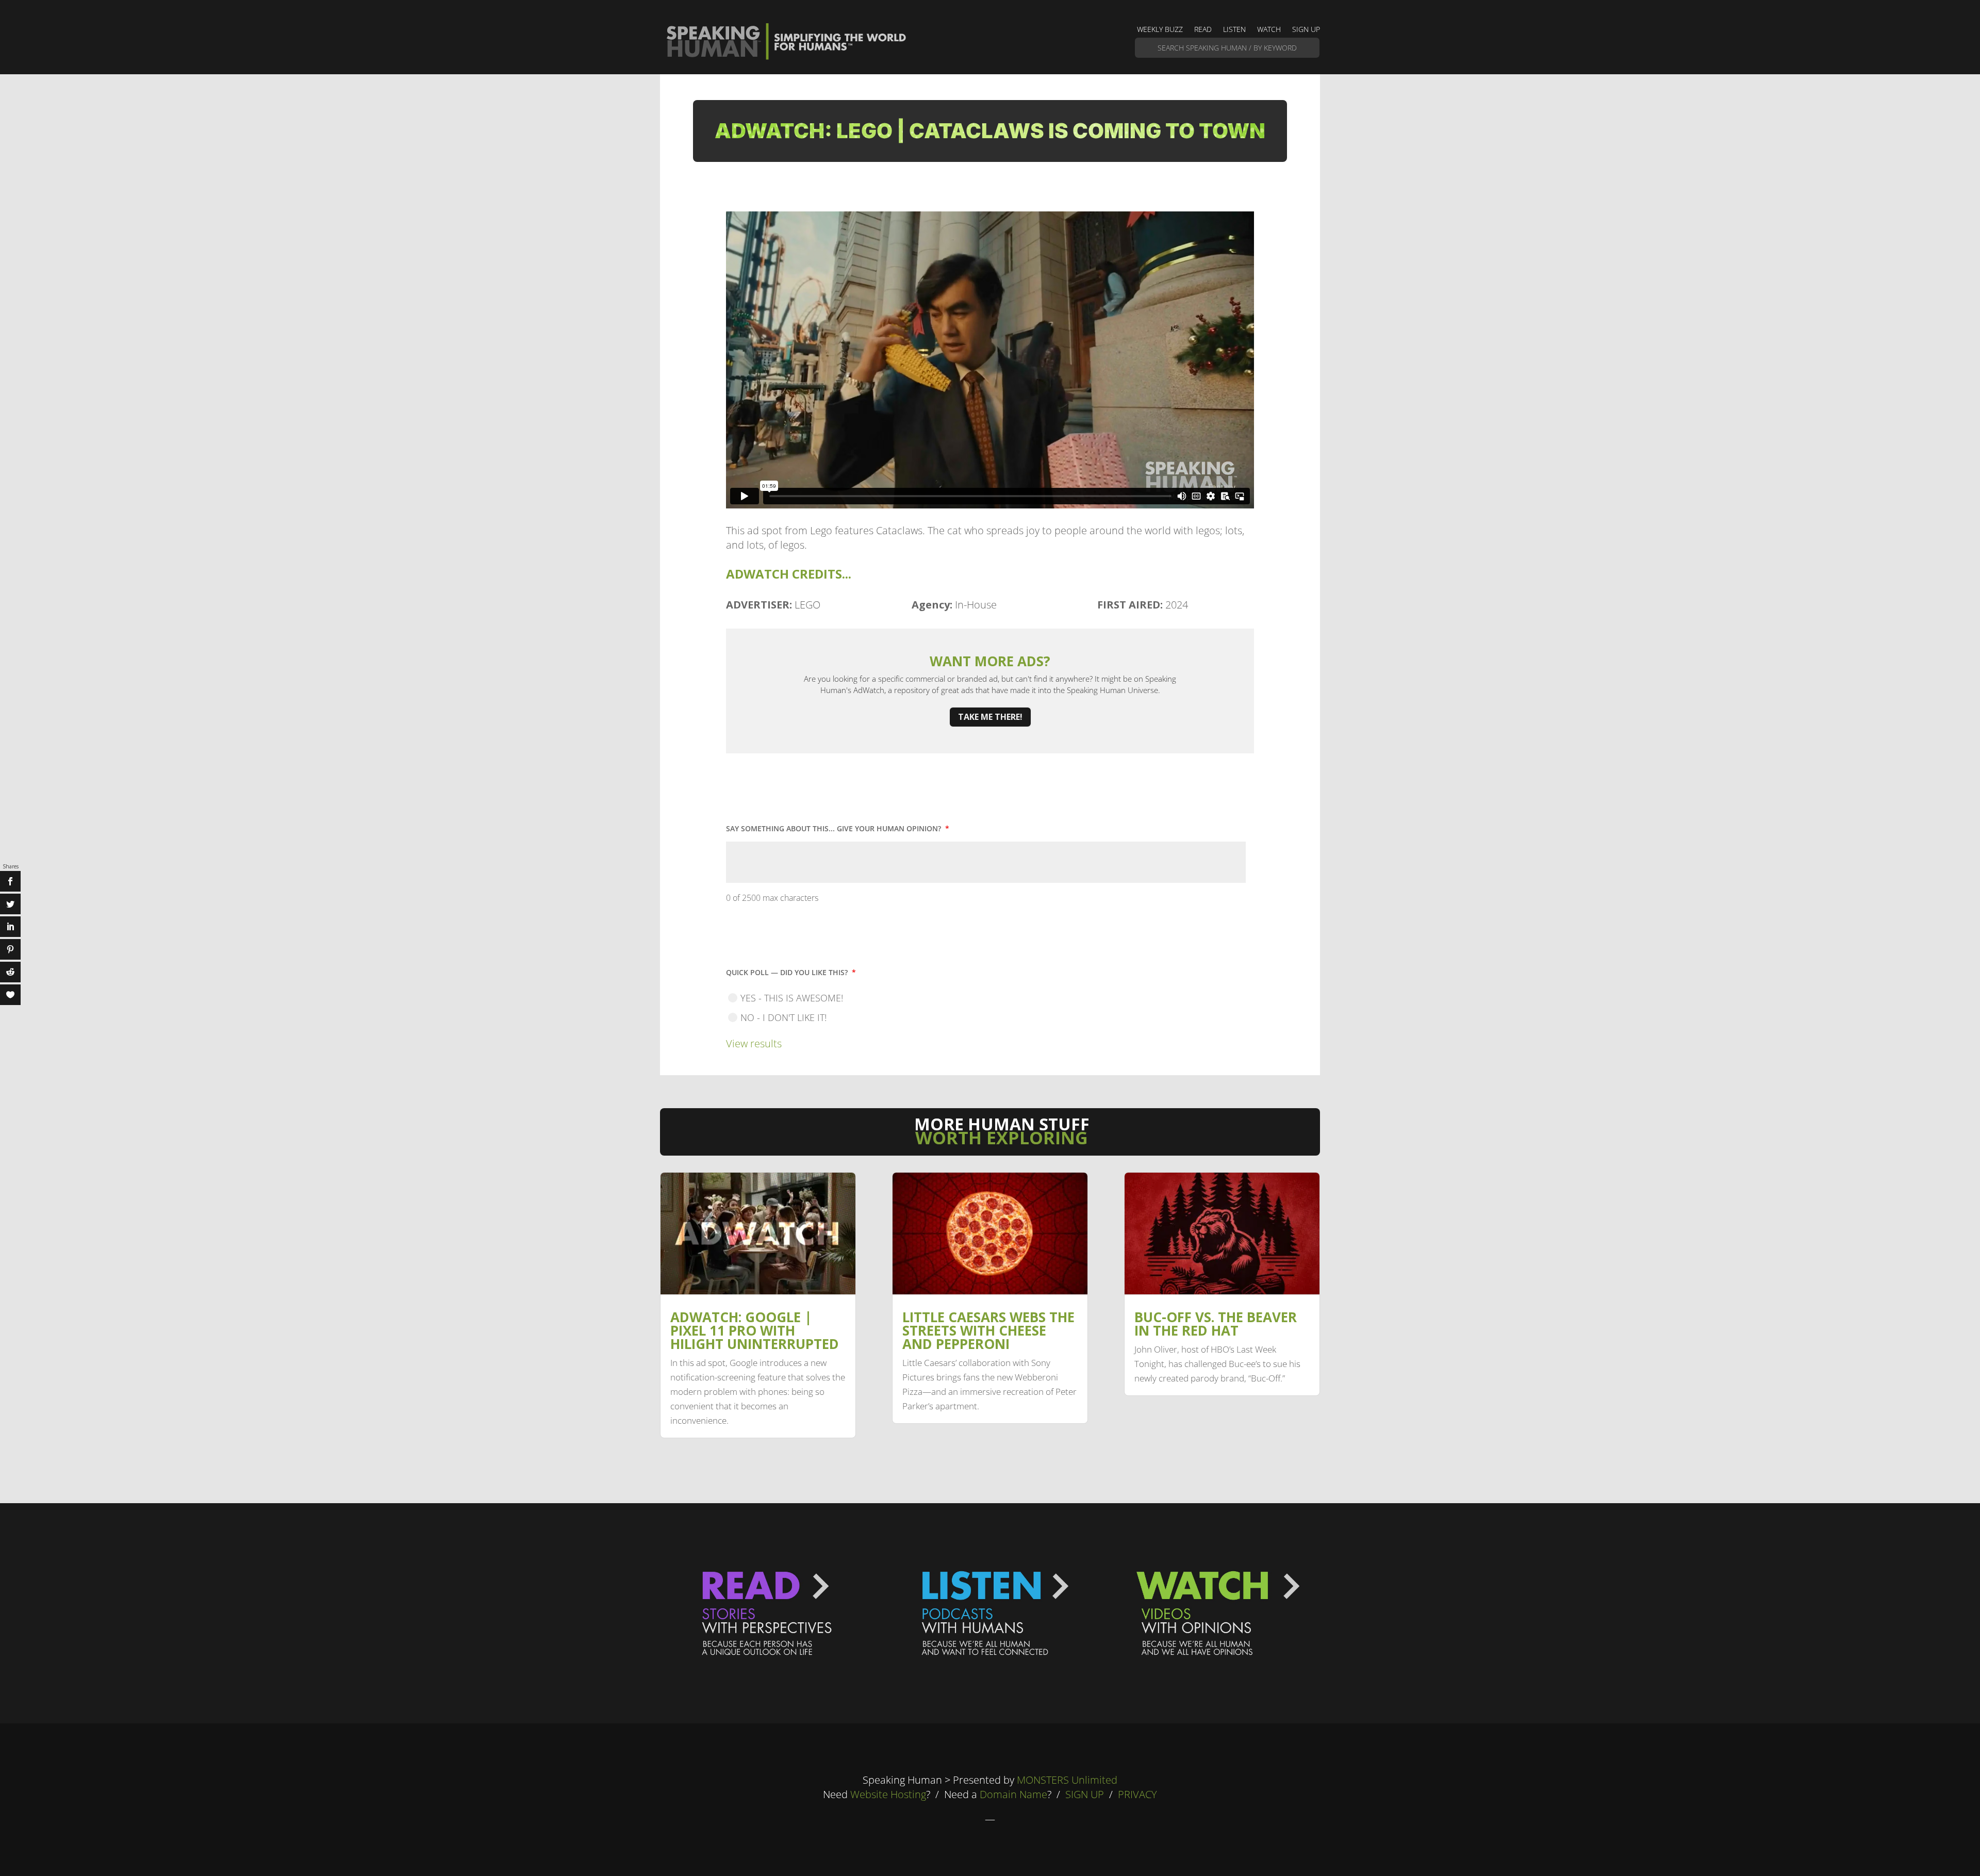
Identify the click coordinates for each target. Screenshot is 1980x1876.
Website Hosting (888, 1794)
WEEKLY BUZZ (1160, 30)
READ (1203, 30)
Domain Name (1013, 1794)
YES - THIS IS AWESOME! (792, 998)
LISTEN (1234, 30)
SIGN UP (1306, 30)
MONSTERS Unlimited (1067, 1780)
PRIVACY (1137, 1794)
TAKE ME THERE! (990, 717)
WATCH (1269, 30)
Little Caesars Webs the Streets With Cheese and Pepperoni (988, 1330)
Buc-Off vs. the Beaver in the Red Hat (1216, 1324)
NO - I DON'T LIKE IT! (783, 1017)
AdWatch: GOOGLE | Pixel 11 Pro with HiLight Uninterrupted (755, 1330)
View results (754, 1043)
